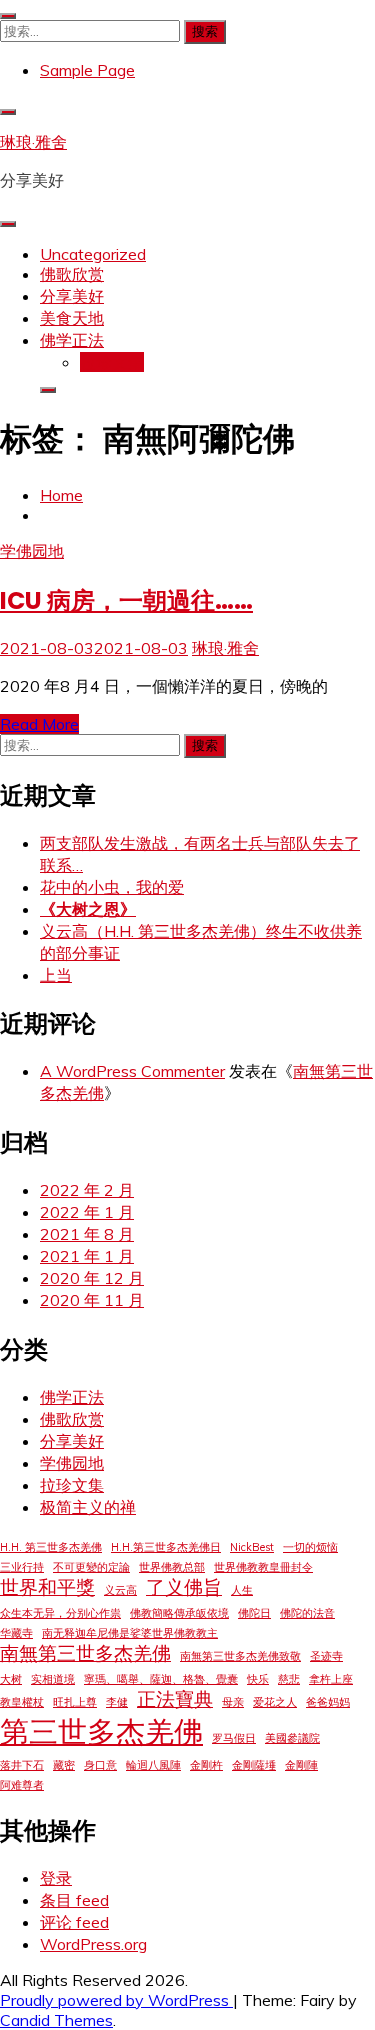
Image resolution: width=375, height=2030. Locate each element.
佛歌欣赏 (72, 274)
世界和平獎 (47, 1587)
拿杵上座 (331, 1679)
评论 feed (74, 1922)
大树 (11, 1679)
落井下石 (22, 1765)
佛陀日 (254, 1613)
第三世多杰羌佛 (101, 1731)
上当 (56, 975)
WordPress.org (93, 1944)
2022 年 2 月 (87, 1190)
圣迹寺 (326, 1656)
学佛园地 (32, 551)
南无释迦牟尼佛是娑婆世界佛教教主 (130, 1633)
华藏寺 (16, 1633)
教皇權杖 (22, 1702)
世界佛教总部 (172, 1567)
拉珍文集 (112, 362)
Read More (39, 724)
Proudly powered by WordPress (116, 2000)
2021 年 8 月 (87, 1234)
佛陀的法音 (307, 1613)
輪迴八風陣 (153, 1765)
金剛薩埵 (254, 1765)
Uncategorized (93, 254)
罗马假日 (234, 1738)
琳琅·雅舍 (33, 142)
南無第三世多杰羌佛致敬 (240, 1656)
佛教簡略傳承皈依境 (179, 1613)
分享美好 (72, 296)
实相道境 (53, 1679)
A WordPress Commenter (132, 1071)
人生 (242, 1590)
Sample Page (87, 70)
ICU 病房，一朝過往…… (126, 600)
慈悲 (289, 1679)
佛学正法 (72, 340)
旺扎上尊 (75, 1702)
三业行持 (22, 1567)
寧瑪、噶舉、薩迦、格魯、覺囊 (161, 1679)
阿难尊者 (22, 1785)
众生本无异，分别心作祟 (60, 1613)
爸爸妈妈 (328, 1702)
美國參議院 (292, 1738)
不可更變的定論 (91, 1567)
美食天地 (72, 318)
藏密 (64, 1765)
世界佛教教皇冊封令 (263, 1567)
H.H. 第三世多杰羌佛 (51, 1547)
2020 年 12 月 (92, 1278)
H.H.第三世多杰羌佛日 (166, 1547)
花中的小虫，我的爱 (112, 887)
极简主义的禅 (88, 1507)
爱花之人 (275, 1702)
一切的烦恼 (310, 1547)
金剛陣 (301, 1765)
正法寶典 (175, 1699)
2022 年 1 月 (87, 1212)
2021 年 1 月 (87, 1256)
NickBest (252, 1547)
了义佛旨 (184, 1587)
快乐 (258, 1679)
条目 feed (74, 1900)
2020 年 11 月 (92, 1300)
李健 (117, 1702)
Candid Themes (56, 2020)
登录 (56, 1878)
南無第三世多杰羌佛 (85, 1653)
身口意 (100, 1765)
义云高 (120, 1590)
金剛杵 (206, 1765)
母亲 (233, 1702)
